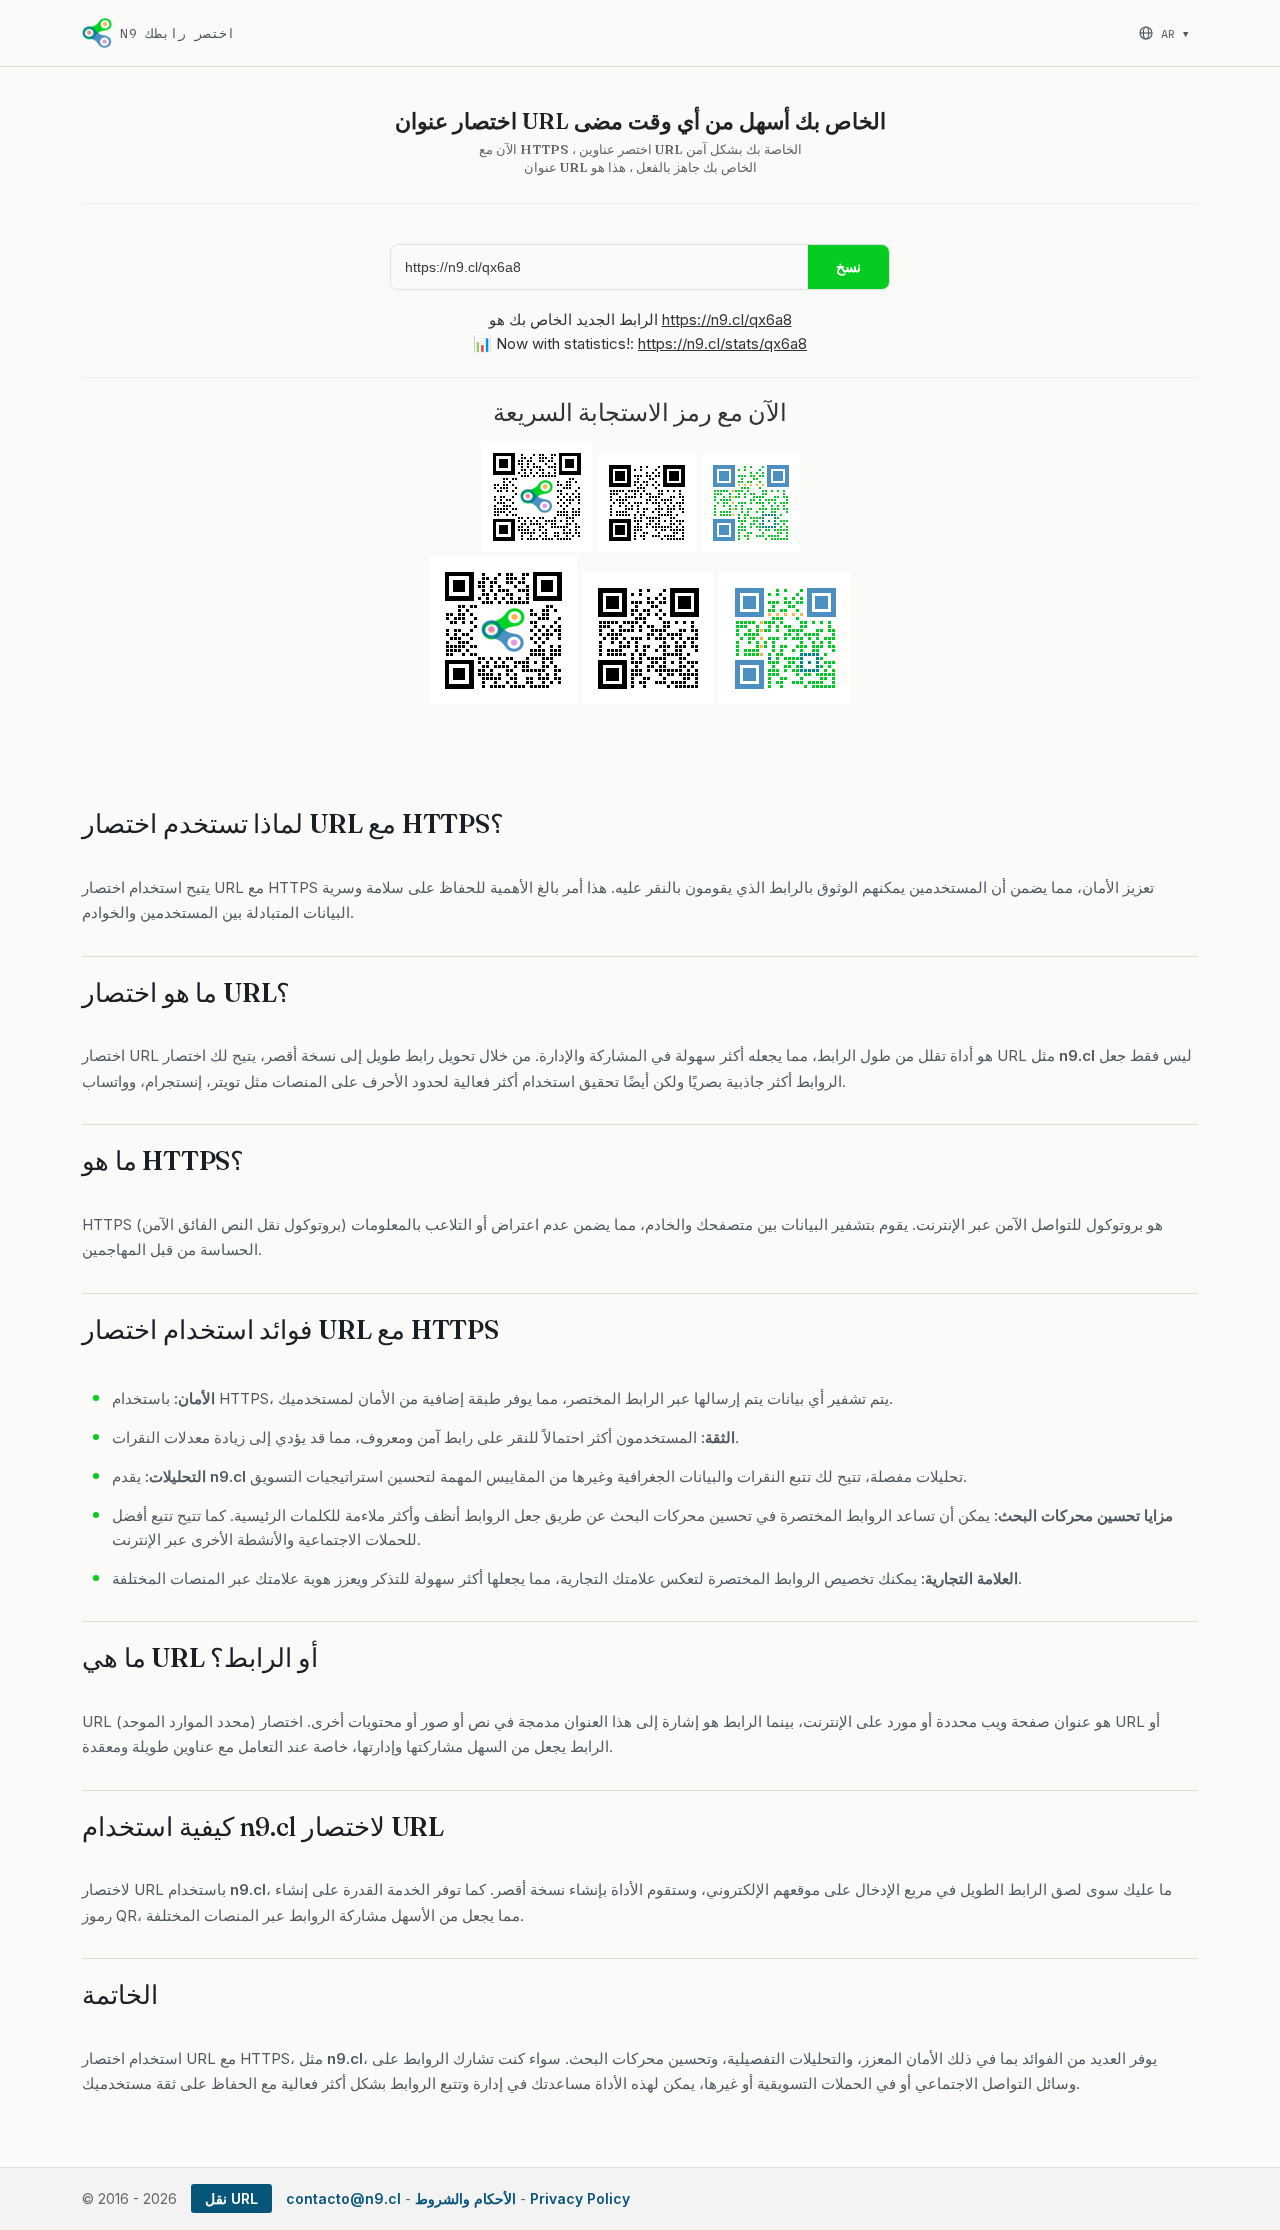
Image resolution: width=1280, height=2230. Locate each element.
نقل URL (231, 2198)
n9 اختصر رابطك (177, 33)
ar (1174, 33)
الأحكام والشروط (465, 2198)
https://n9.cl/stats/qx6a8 (722, 343)
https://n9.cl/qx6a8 (727, 319)
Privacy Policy (580, 2198)
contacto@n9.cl (343, 2198)
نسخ (848, 267)
